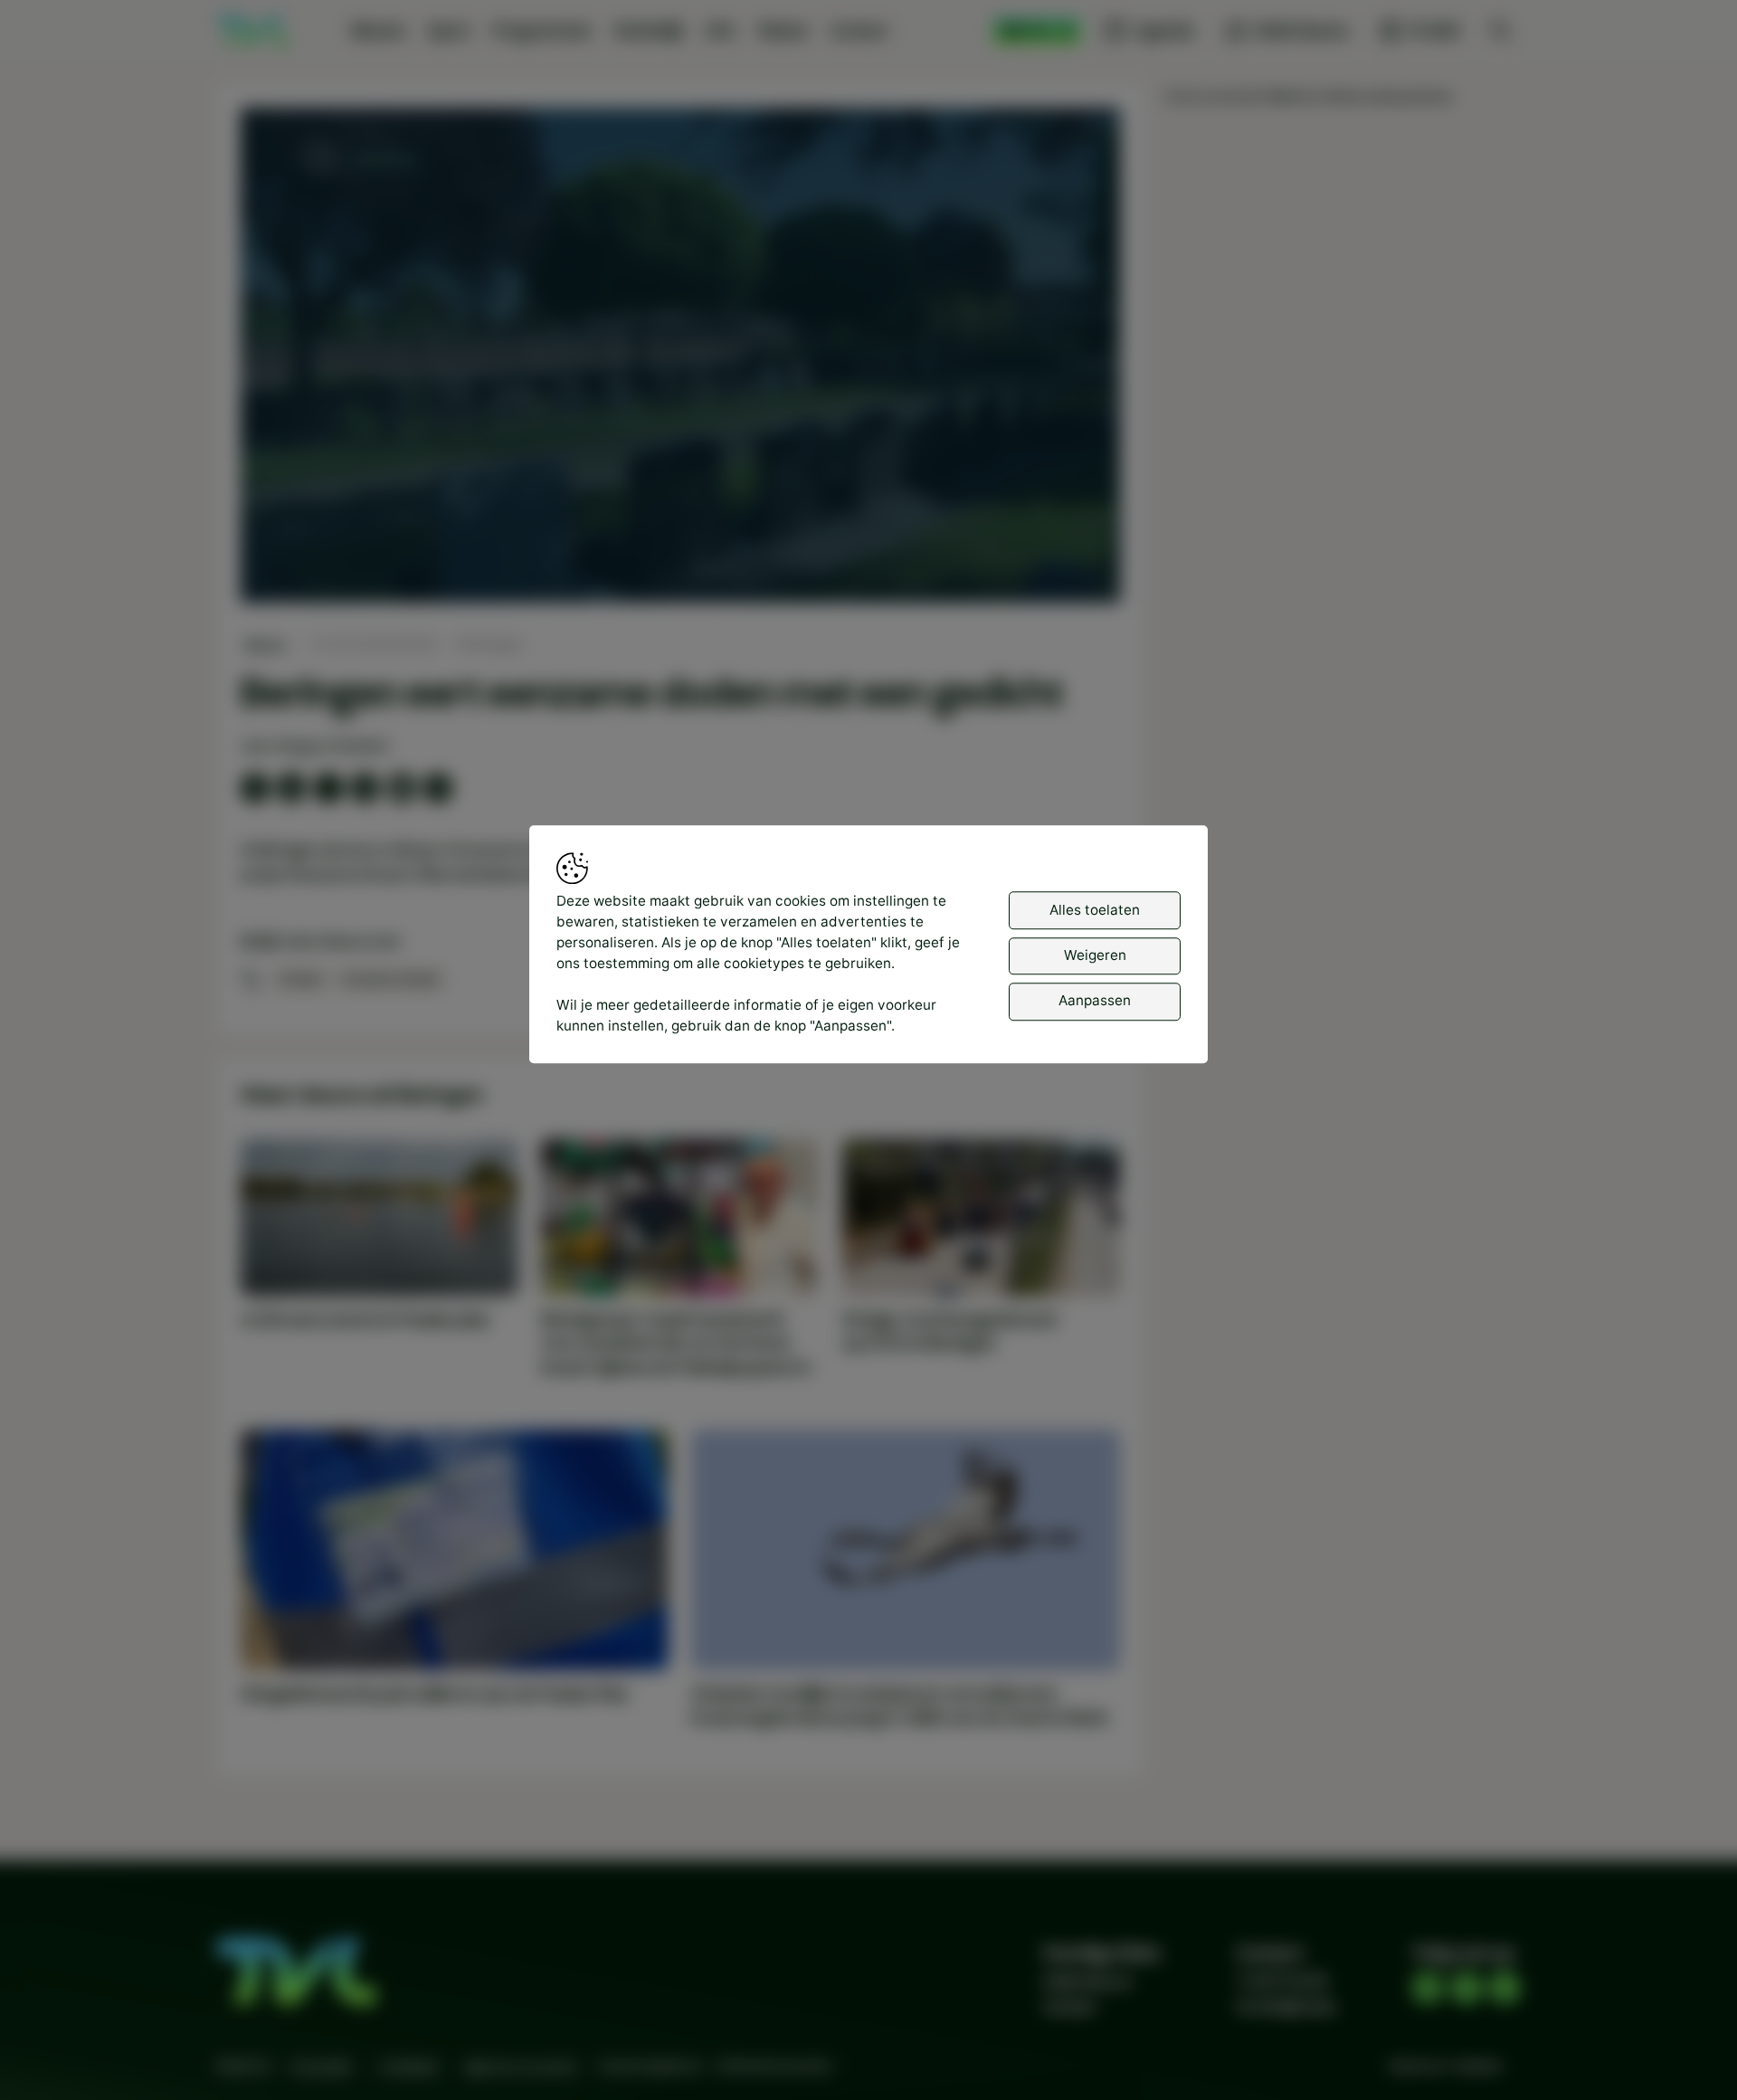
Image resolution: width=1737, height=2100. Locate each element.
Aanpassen (1095, 1001)
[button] (684, 359)
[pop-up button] (1058, 572)
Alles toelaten (1095, 910)
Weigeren (1095, 956)
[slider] (680, 542)
